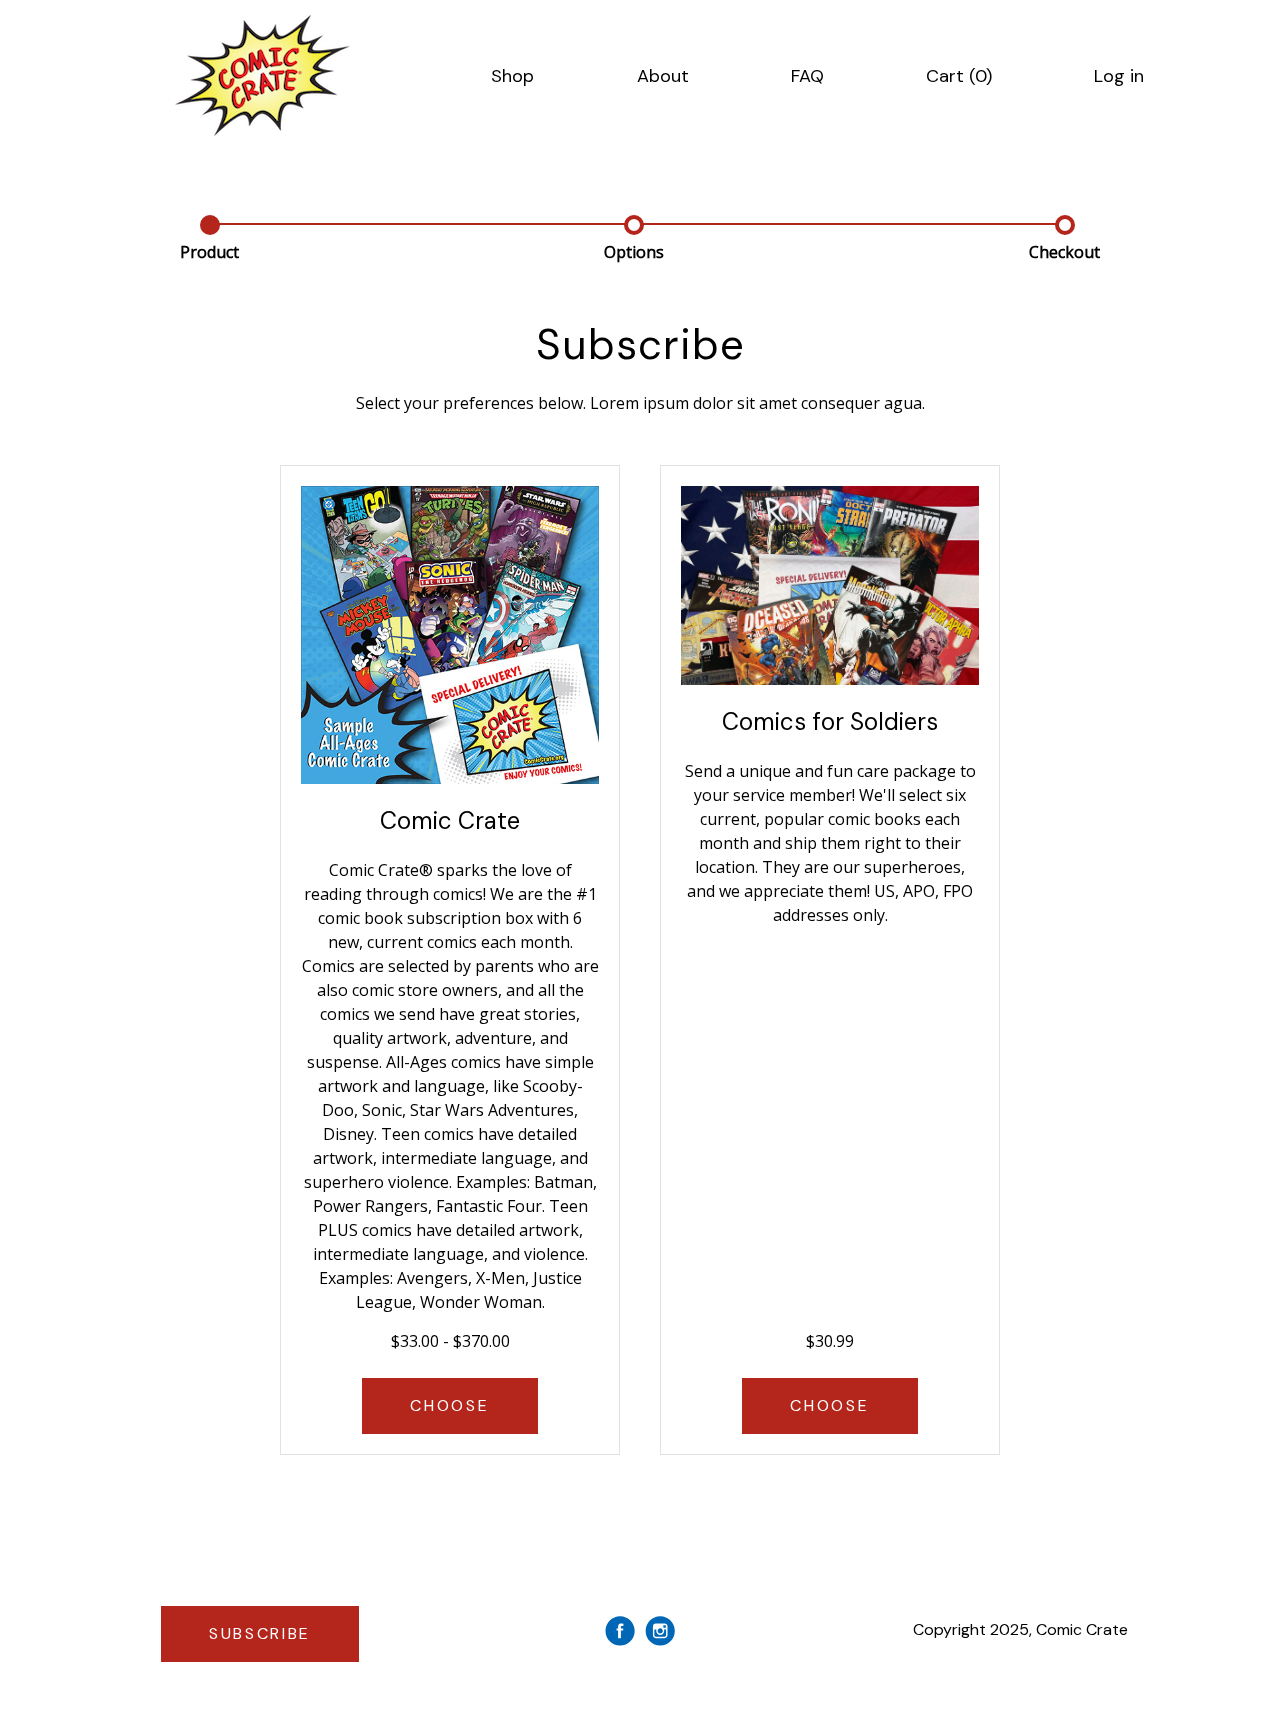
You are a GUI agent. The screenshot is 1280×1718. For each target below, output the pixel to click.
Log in (1119, 76)
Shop (512, 76)
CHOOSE (449, 1405)
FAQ (807, 76)
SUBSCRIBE (260, 1633)
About (663, 76)
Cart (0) (959, 76)
